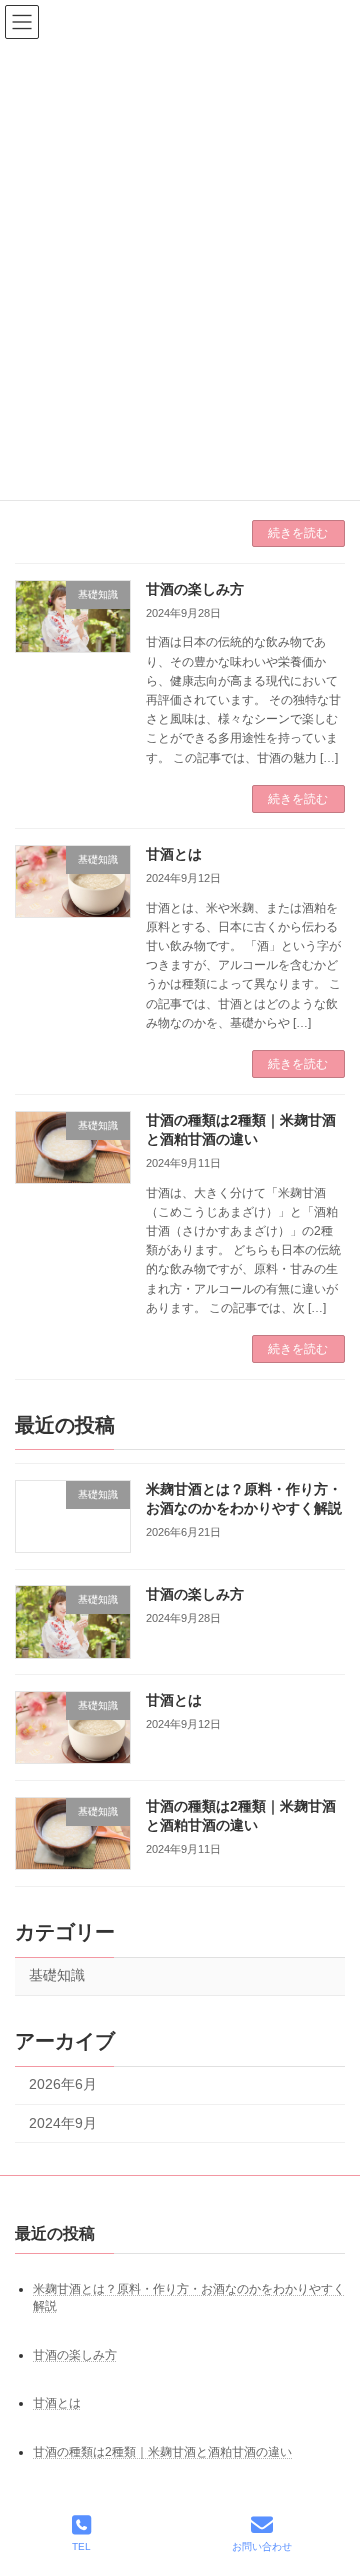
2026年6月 (63, 2085)
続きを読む (298, 533)
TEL (81, 2546)
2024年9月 (63, 2123)
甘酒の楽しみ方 (195, 589)
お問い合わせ (262, 2546)
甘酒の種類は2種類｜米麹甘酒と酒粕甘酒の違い (162, 2452)
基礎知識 (57, 1975)
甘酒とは (174, 854)
